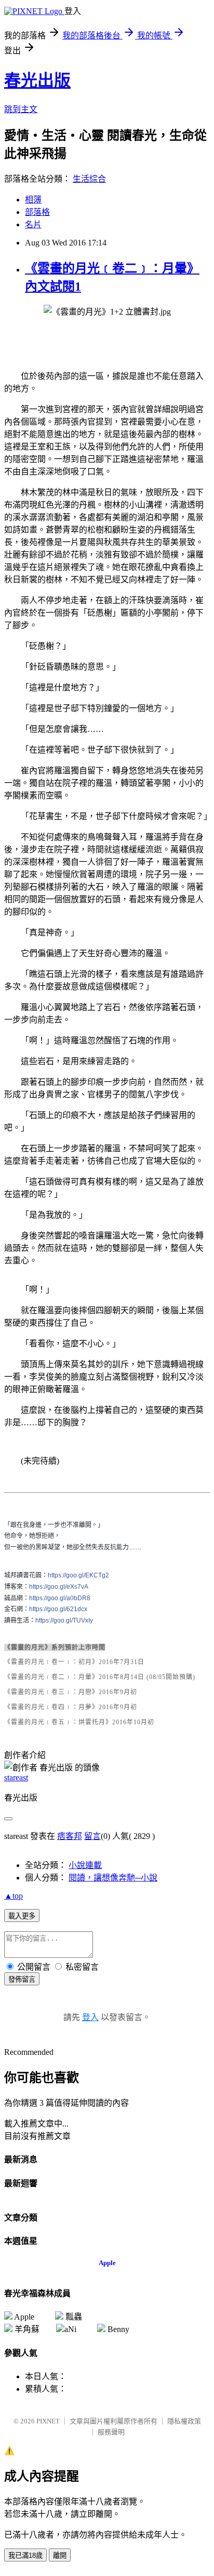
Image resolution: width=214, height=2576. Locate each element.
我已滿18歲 (25, 2555)
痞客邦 (70, 1836)
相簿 (33, 200)
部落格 (37, 212)
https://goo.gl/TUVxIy (64, 1620)
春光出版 (37, 80)
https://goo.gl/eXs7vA (59, 1587)
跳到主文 (21, 109)
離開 (60, 2555)
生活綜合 (89, 179)
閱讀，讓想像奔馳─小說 (113, 1878)
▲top (14, 1896)
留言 (92, 1836)
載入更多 (22, 1916)
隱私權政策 (184, 2421)
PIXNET (48, 2421)
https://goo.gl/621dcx (58, 1609)
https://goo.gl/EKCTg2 (78, 1575)
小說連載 (85, 1865)
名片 (33, 224)
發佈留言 (22, 1979)
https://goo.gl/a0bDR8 (60, 1598)
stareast (16, 1777)
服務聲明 (111, 2432)
